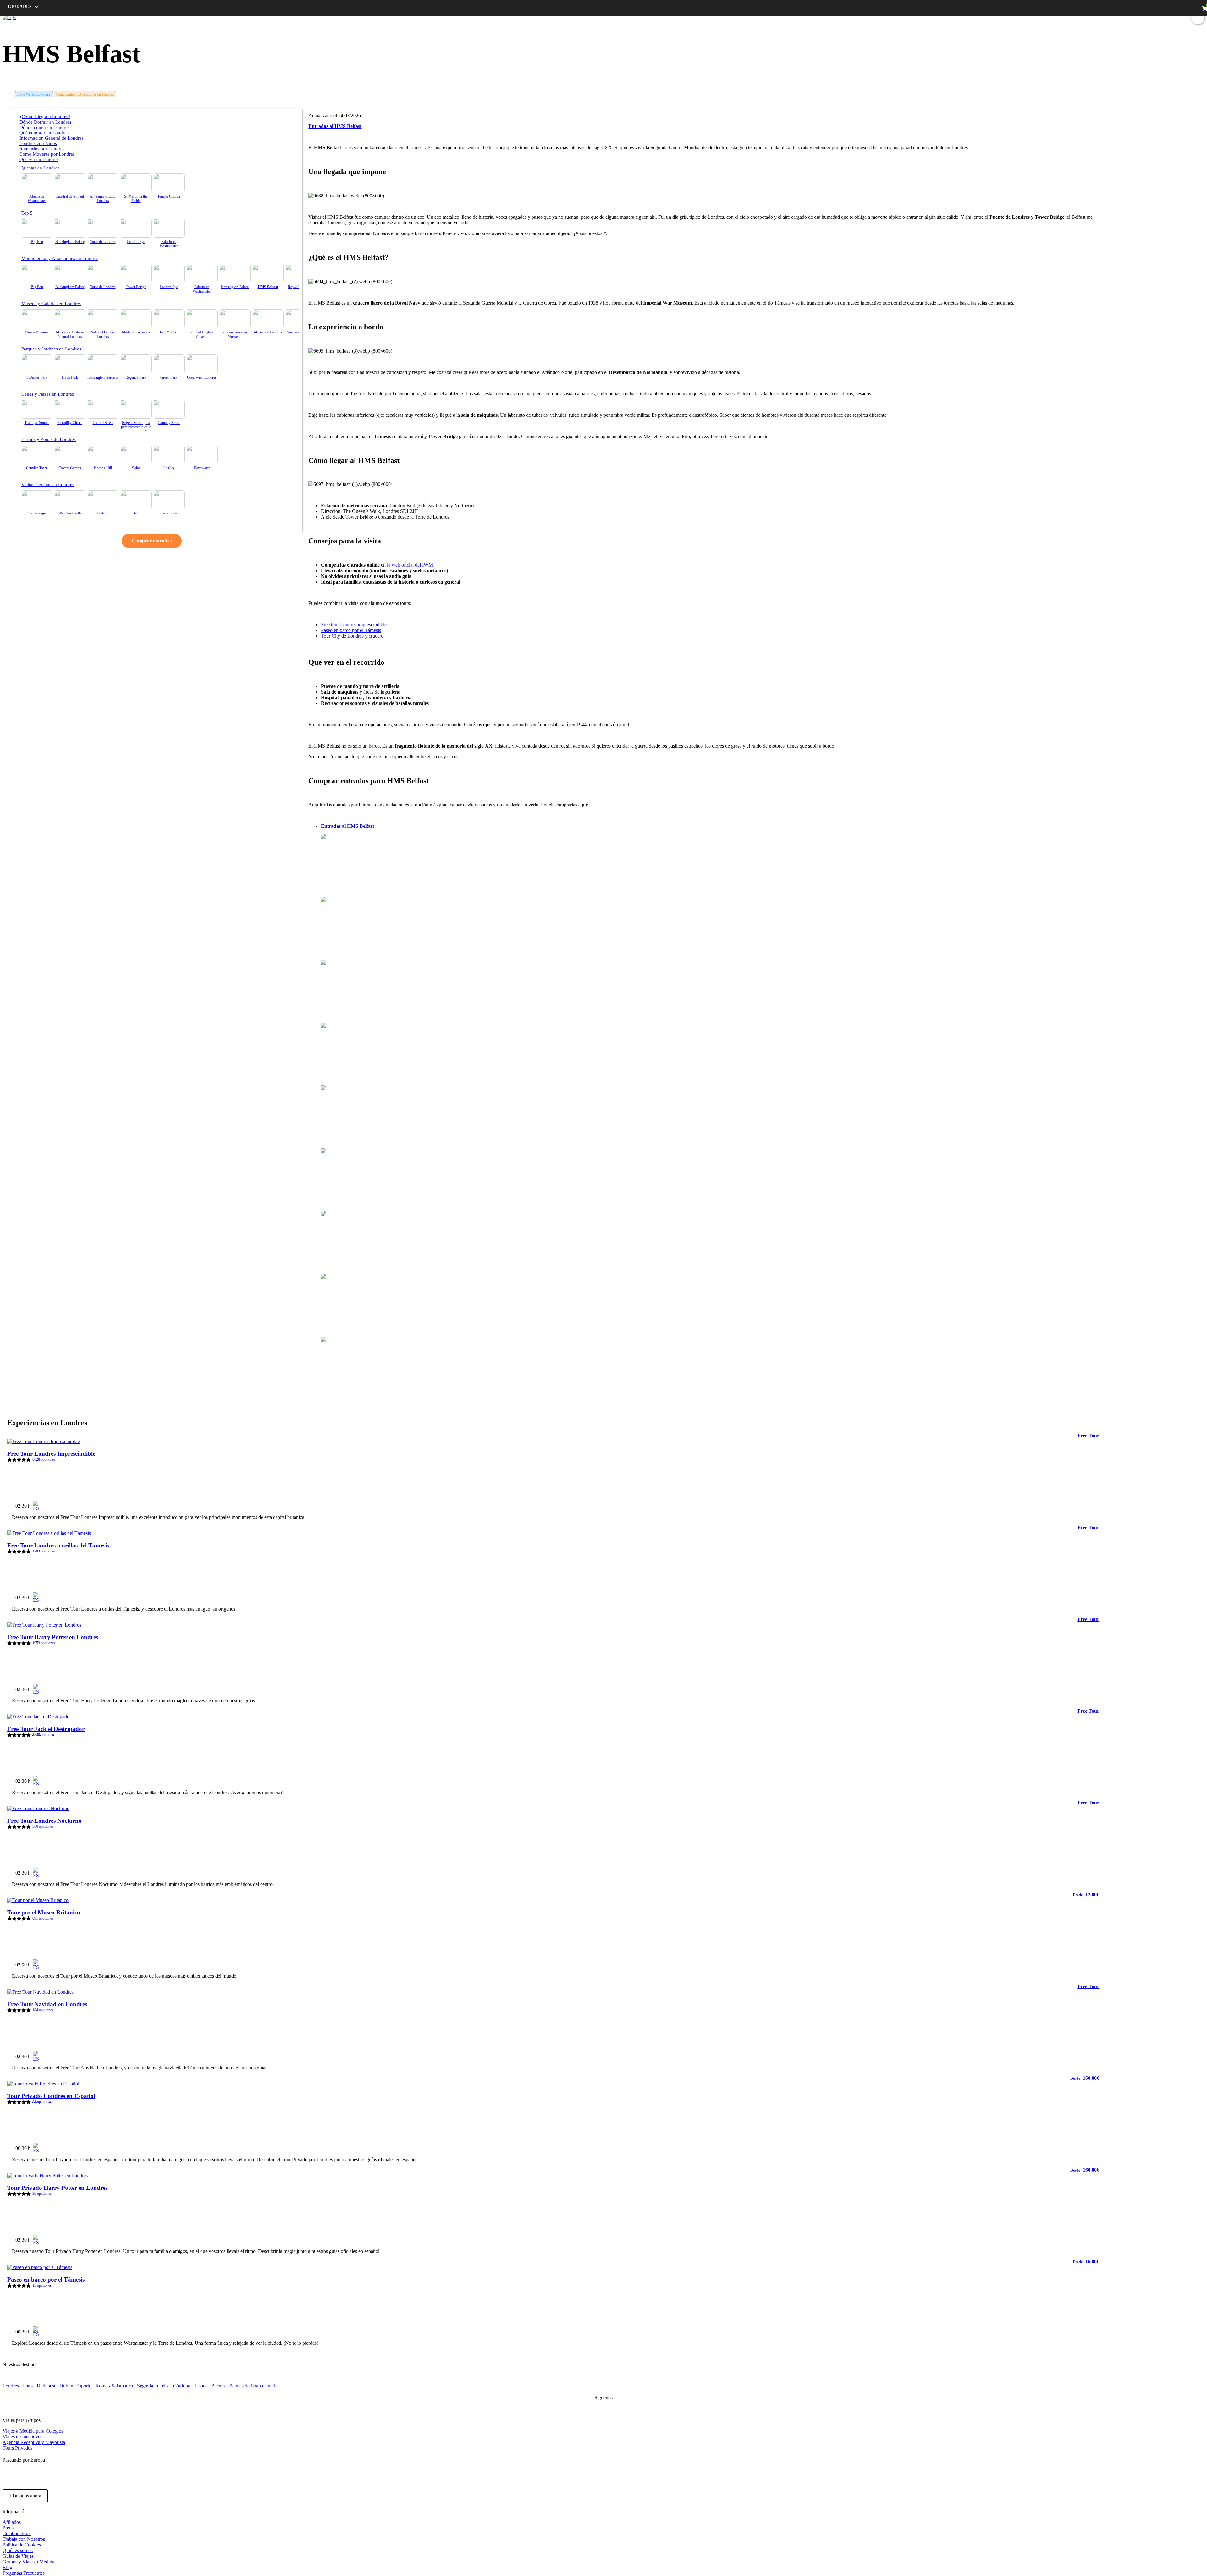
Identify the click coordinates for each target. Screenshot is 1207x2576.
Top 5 (27, 213)
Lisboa (201, 2386)
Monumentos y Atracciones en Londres (85, 94)
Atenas (219, 2386)
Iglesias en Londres (40, 168)
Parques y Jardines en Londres (51, 349)
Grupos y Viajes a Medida (28, 2562)
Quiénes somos (18, 2550)
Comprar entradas (152, 541)
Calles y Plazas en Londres (48, 394)
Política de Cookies (22, 2545)
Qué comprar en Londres (44, 133)
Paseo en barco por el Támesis (351, 630)
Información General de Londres (52, 138)
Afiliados (12, 2522)
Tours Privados (17, 2448)
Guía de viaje (1094, 17)
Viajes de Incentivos (22, 2437)
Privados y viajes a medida (1152, 17)
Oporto (84, 2386)
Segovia (145, 2386)
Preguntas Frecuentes (24, 2573)
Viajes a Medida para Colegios (33, 2431)
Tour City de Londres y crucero (352, 636)
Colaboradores (17, 2533)
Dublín (66, 2386)
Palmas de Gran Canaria (254, 2386)
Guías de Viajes (18, 2556)
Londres (11, 2386)
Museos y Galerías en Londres (51, 304)
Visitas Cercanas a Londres (48, 485)
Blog (1116, 17)
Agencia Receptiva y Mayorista (34, 2442)
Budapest (46, 2386)
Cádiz (163, 2386)
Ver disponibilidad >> (1071, 1503)
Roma (102, 2386)
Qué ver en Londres (39, 159)
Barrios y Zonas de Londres (49, 439)
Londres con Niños (38, 143)
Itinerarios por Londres (42, 149)
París (28, 2386)
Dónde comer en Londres (44, 127)
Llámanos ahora (25, 2496)
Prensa (9, 2528)
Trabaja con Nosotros (24, 2539)
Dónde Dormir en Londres (45, 122)
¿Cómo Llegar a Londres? (45, 117)
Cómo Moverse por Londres (47, 154)
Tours (1070, 17)
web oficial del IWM (412, 565)
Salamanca (122, 2386)
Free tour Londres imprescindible (354, 625)
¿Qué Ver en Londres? (34, 94)
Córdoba (182, 2386)
